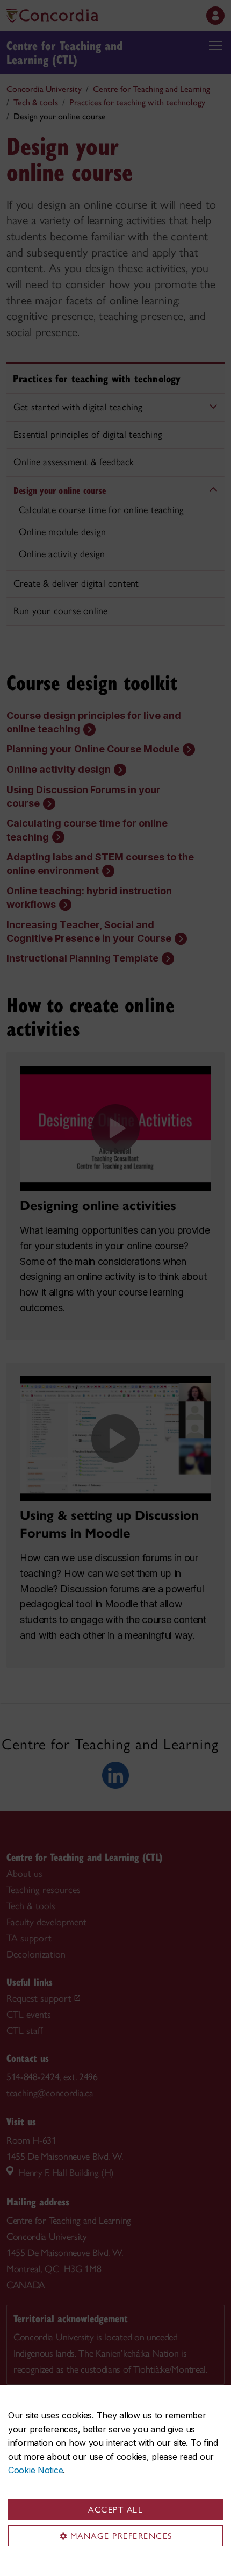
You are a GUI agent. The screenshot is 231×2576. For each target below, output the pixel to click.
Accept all (115, 2510)
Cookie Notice (35, 2470)
